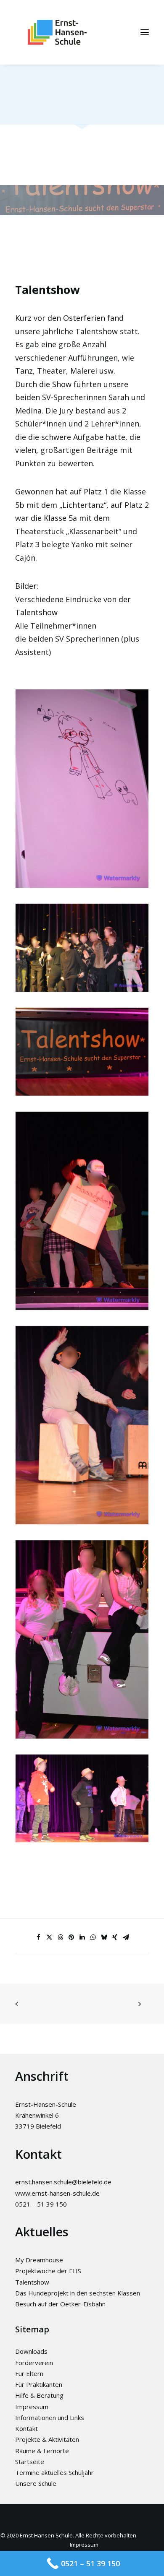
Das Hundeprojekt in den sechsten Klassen (78, 2293)
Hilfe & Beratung (39, 2395)
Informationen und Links (50, 2417)
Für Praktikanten (39, 2384)
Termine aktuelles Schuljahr (54, 2472)
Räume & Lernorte (42, 2451)
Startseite (30, 2462)
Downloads (31, 2351)
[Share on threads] (60, 1937)
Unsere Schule (36, 2483)
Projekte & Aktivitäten (47, 2439)
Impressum (32, 2407)
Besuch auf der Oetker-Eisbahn (60, 2304)
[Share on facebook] (38, 1937)
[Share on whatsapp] (93, 1937)
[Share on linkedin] (82, 1937)
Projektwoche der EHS (48, 2271)
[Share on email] (126, 1937)
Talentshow (32, 2282)
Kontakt (26, 2428)
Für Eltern (29, 2373)
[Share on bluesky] (104, 1937)
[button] (145, 32)
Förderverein (34, 2363)
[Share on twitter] (49, 1937)
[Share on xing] (115, 1937)
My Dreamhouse (39, 2260)
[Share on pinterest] (71, 1937)
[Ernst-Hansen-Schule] (57, 32)
